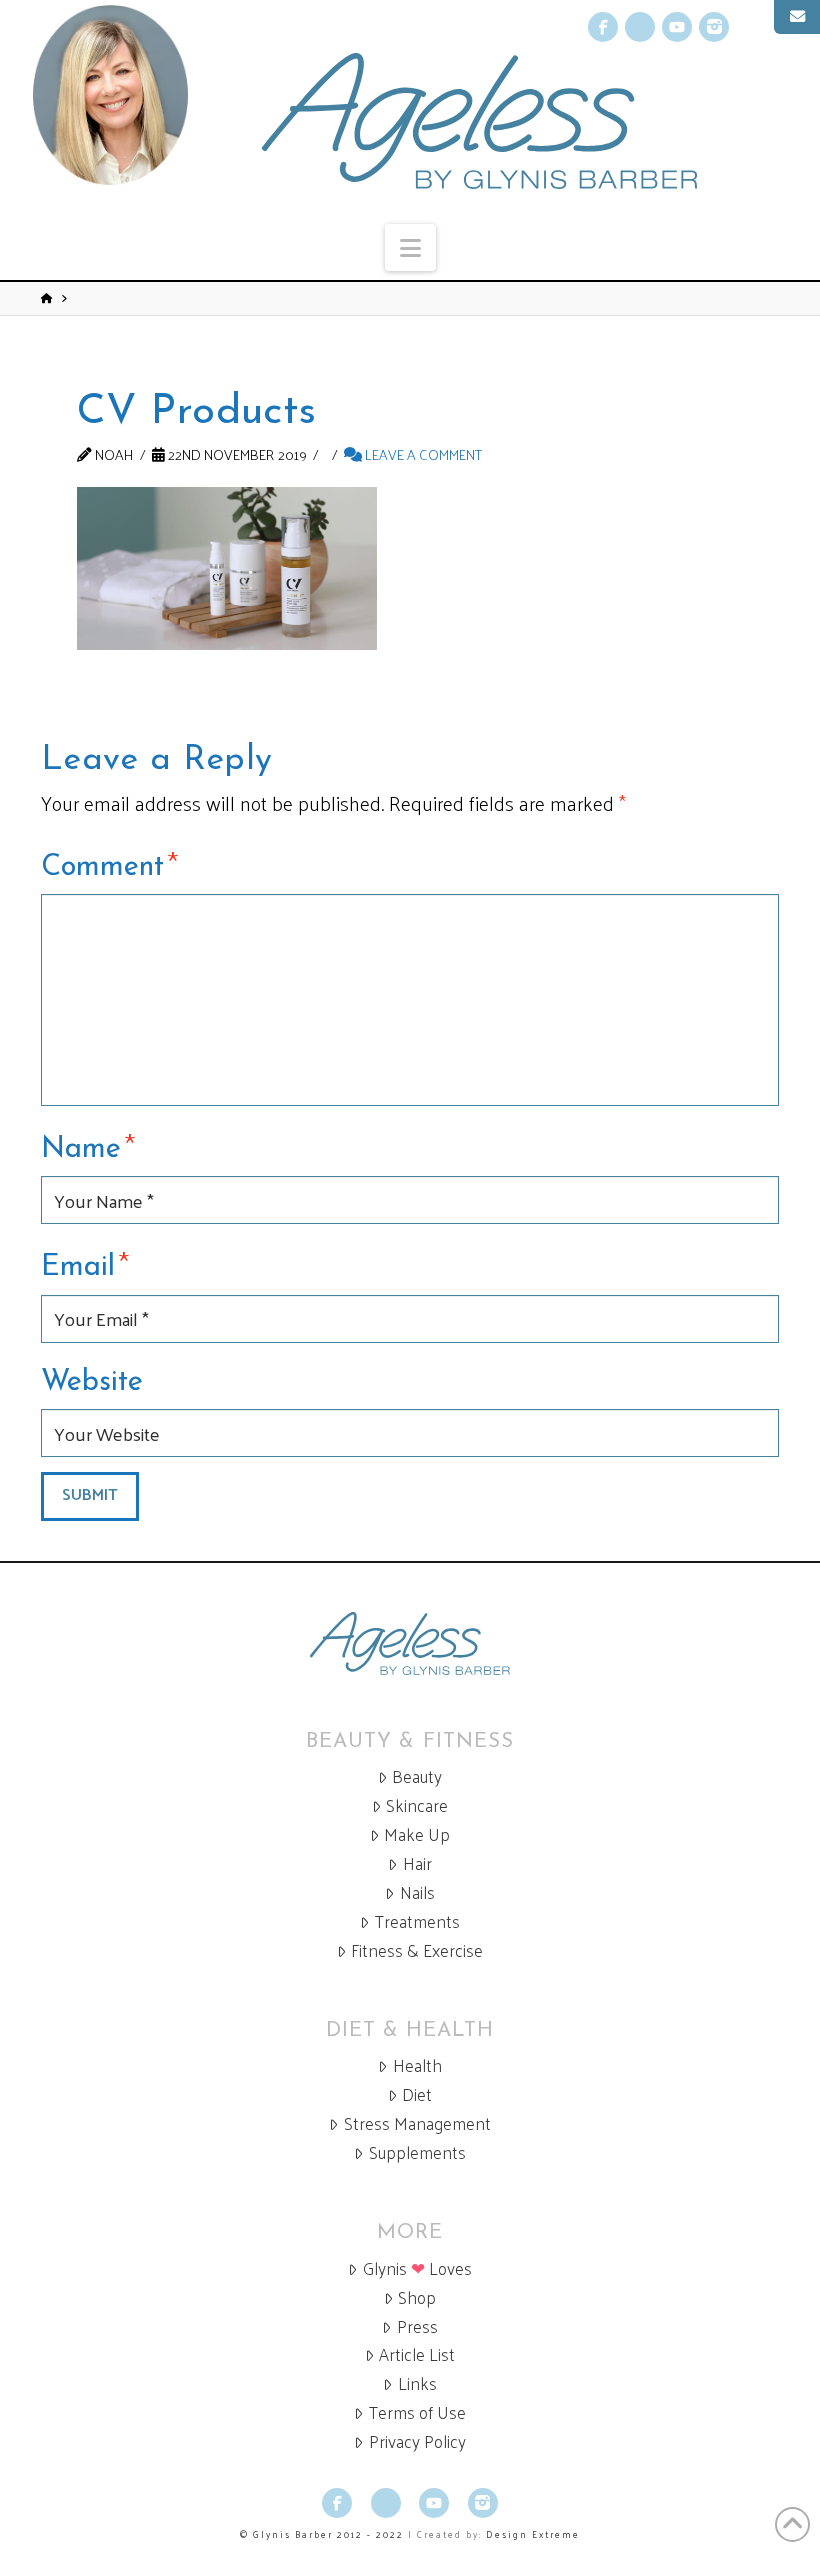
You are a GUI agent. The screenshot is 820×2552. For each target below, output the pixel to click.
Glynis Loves (417, 2268)
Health (417, 2065)
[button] (410, 247)
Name (88, 1146)
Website (92, 1382)
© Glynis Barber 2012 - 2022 (322, 2534)
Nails (417, 1892)
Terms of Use (417, 2412)
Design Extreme (533, 2534)
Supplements (417, 2152)
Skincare (417, 1805)
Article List (417, 2354)
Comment (109, 864)
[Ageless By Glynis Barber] (409, 1643)
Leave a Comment (422, 454)
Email (85, 1264)
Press (417, 2326)
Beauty (417, 1776)
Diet (417, 2094)
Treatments (417, 1921)
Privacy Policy (417, 2441)
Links (417, 2383)
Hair (417, 1863)
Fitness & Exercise (417, 1950)
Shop (417, 2297)
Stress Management (417, 2123)
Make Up (417, 1834)
